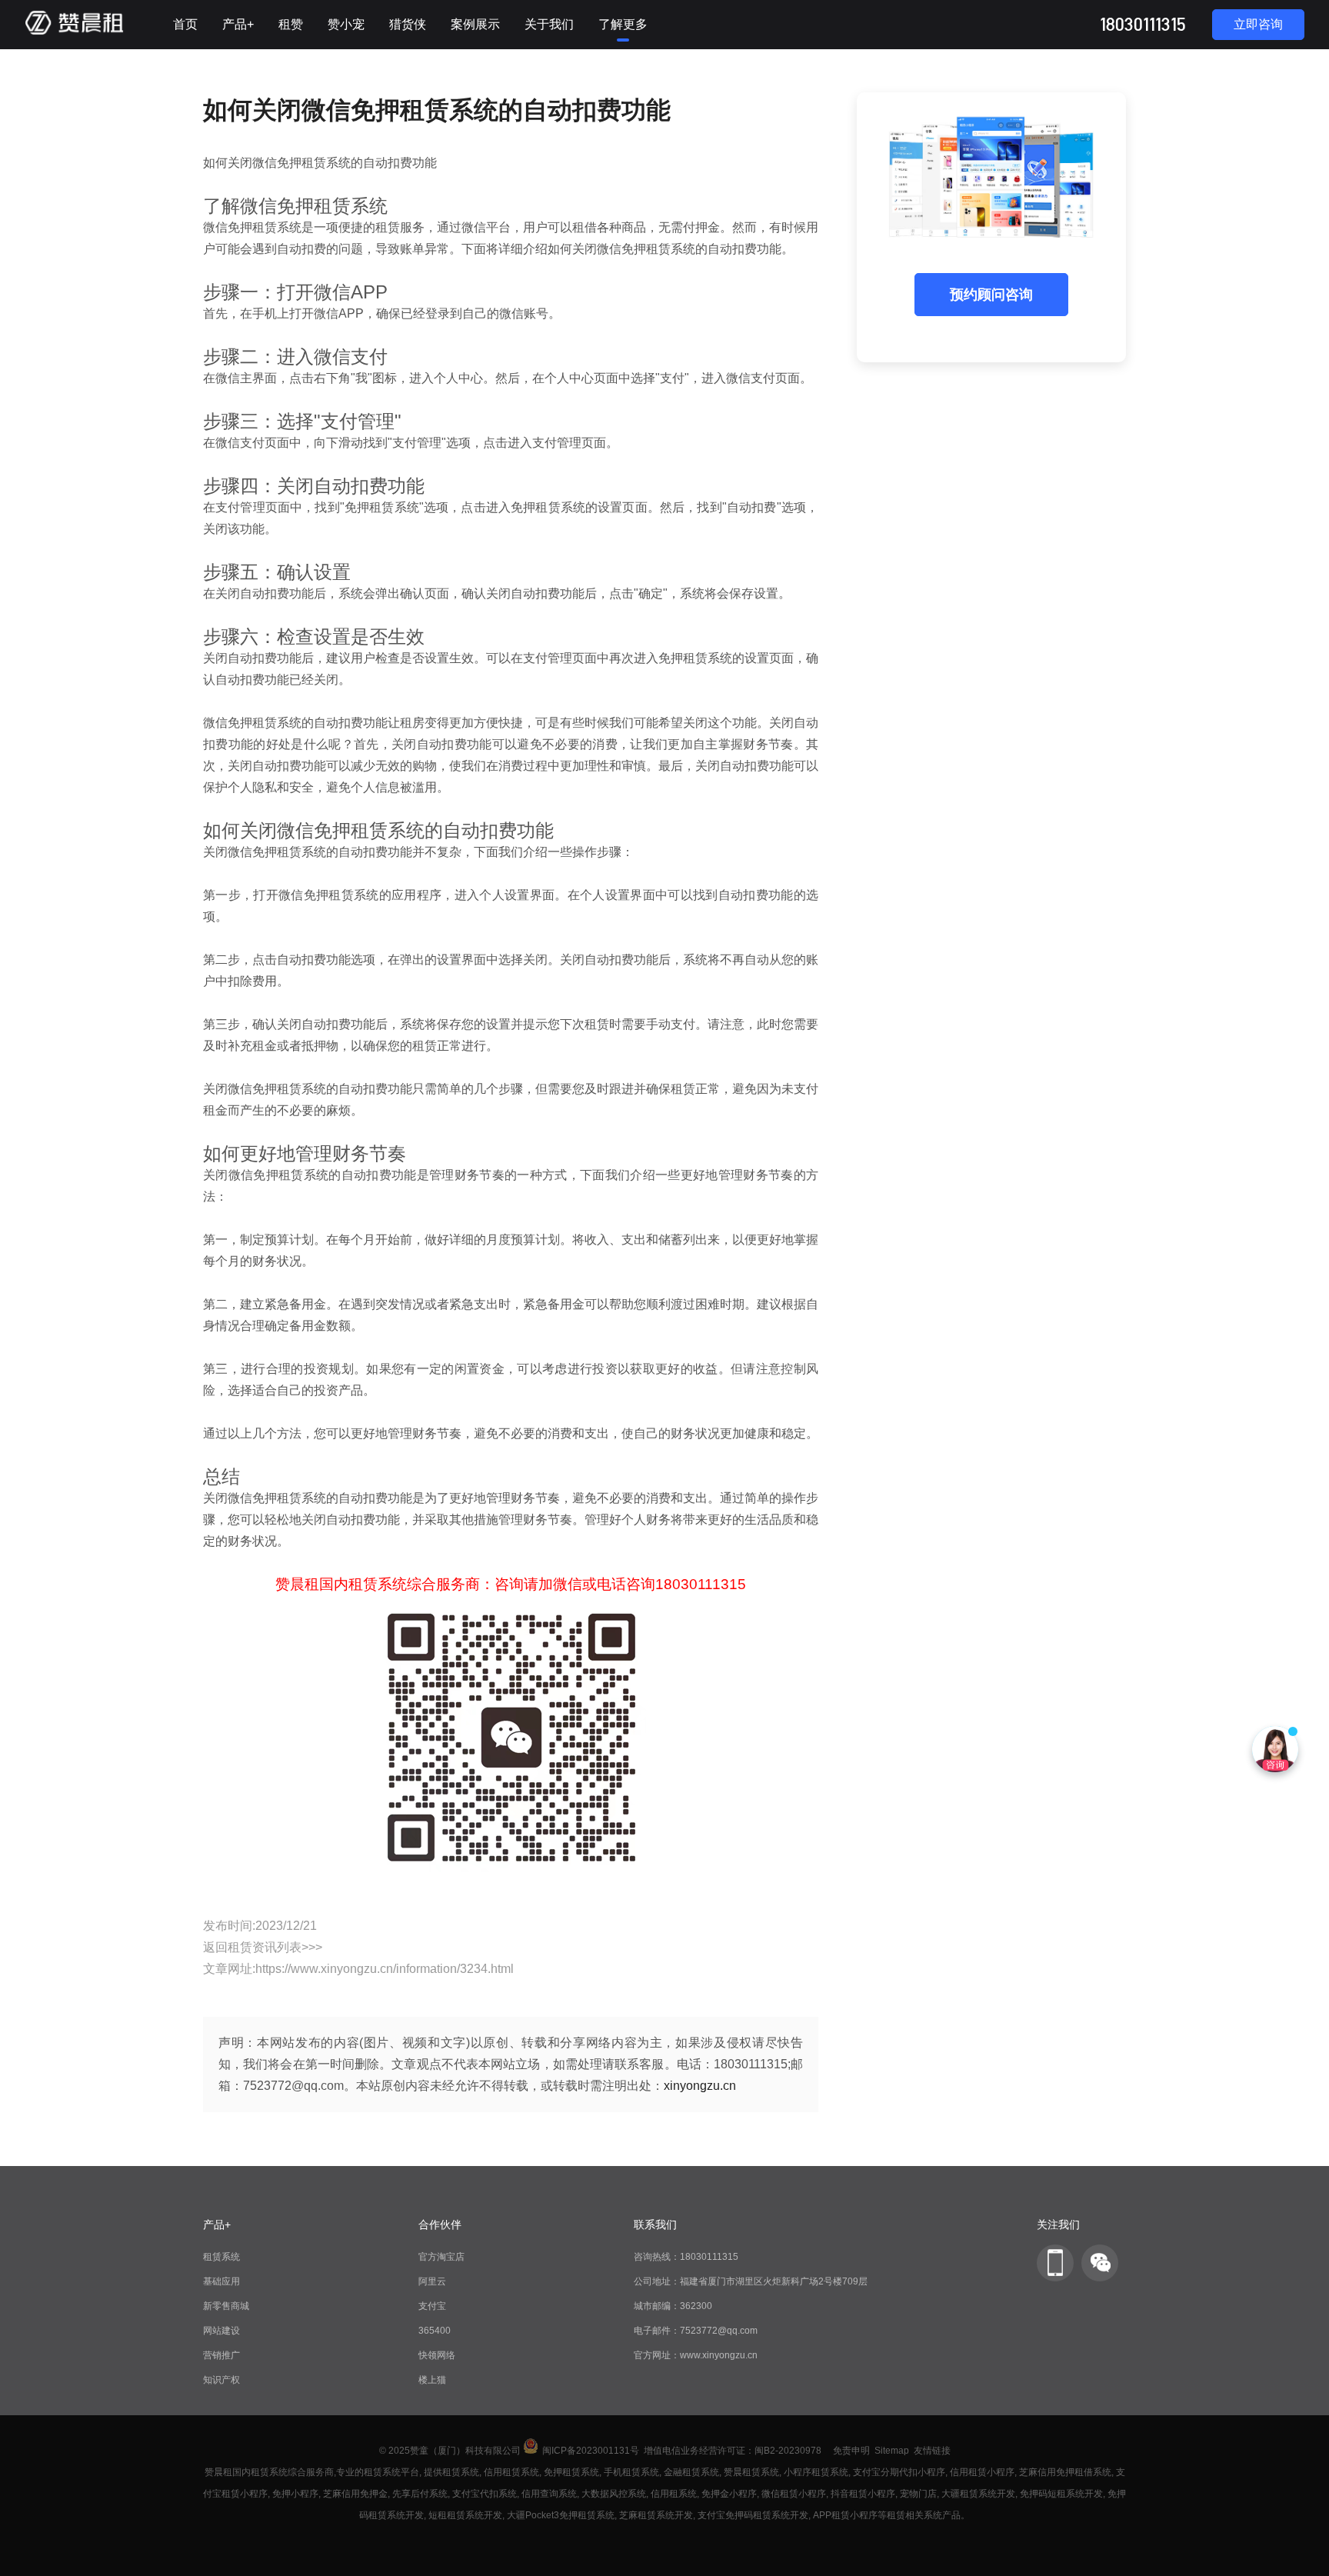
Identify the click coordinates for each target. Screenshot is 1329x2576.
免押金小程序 (729, 2494)
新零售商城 (226, 2306)
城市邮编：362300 (673, 2306)
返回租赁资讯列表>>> (263, 1947)
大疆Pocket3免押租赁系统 (561, 2515)
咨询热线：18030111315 (686, 2257)
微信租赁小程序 (794, 2494)
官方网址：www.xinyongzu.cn (696, 2355)
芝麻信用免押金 (355, 2494)
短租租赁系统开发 (465, 2515)
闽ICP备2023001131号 (591, 2451)
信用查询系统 (549, 2494)
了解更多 (623, 24)
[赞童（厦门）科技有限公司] (74, 32)
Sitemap (892, 2451)
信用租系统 (674, 2494)
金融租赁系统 (691, 2472)
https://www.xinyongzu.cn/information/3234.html (385, 1969)
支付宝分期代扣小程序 (899, 2472)
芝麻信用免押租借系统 (1065, 2472)
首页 (185, 24)
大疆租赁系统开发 (978, 2494)
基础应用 (221, 2281)
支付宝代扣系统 (485, 2494)
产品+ (238, 24)
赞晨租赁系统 (751, 2472)
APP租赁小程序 (845, 2515)
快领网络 (437, 2355)
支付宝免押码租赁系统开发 (753, 2515)
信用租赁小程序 (982, 2472)
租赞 (291, 24)
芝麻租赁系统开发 (656, 2515)
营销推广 (221, 2355)
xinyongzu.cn (700, 2086)
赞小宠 (346, 24)
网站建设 (221, 2331)
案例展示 (475, 24)
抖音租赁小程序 (863, 2494)
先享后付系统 (420, 2494)
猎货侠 (408, 24)
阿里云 (432, 2281)
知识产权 (221, 2380)
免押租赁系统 (571, 2472)
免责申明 (851, 2451)
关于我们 (549, 24)
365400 (435, 2331)
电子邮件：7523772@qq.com (696, 2331)
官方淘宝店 (441, 2257)
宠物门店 (918, 2494)
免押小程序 (295, 2494)
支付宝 (432, 2306)
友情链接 (932, 2451)
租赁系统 (221, 2257)
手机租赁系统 (631, 2472)
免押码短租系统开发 (1061, 2494)
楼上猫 (432, 2380)
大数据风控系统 (614, 2494)
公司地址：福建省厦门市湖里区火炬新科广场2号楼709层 (751, 2281)
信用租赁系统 (511, 2472)
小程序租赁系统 (816, 2472)
